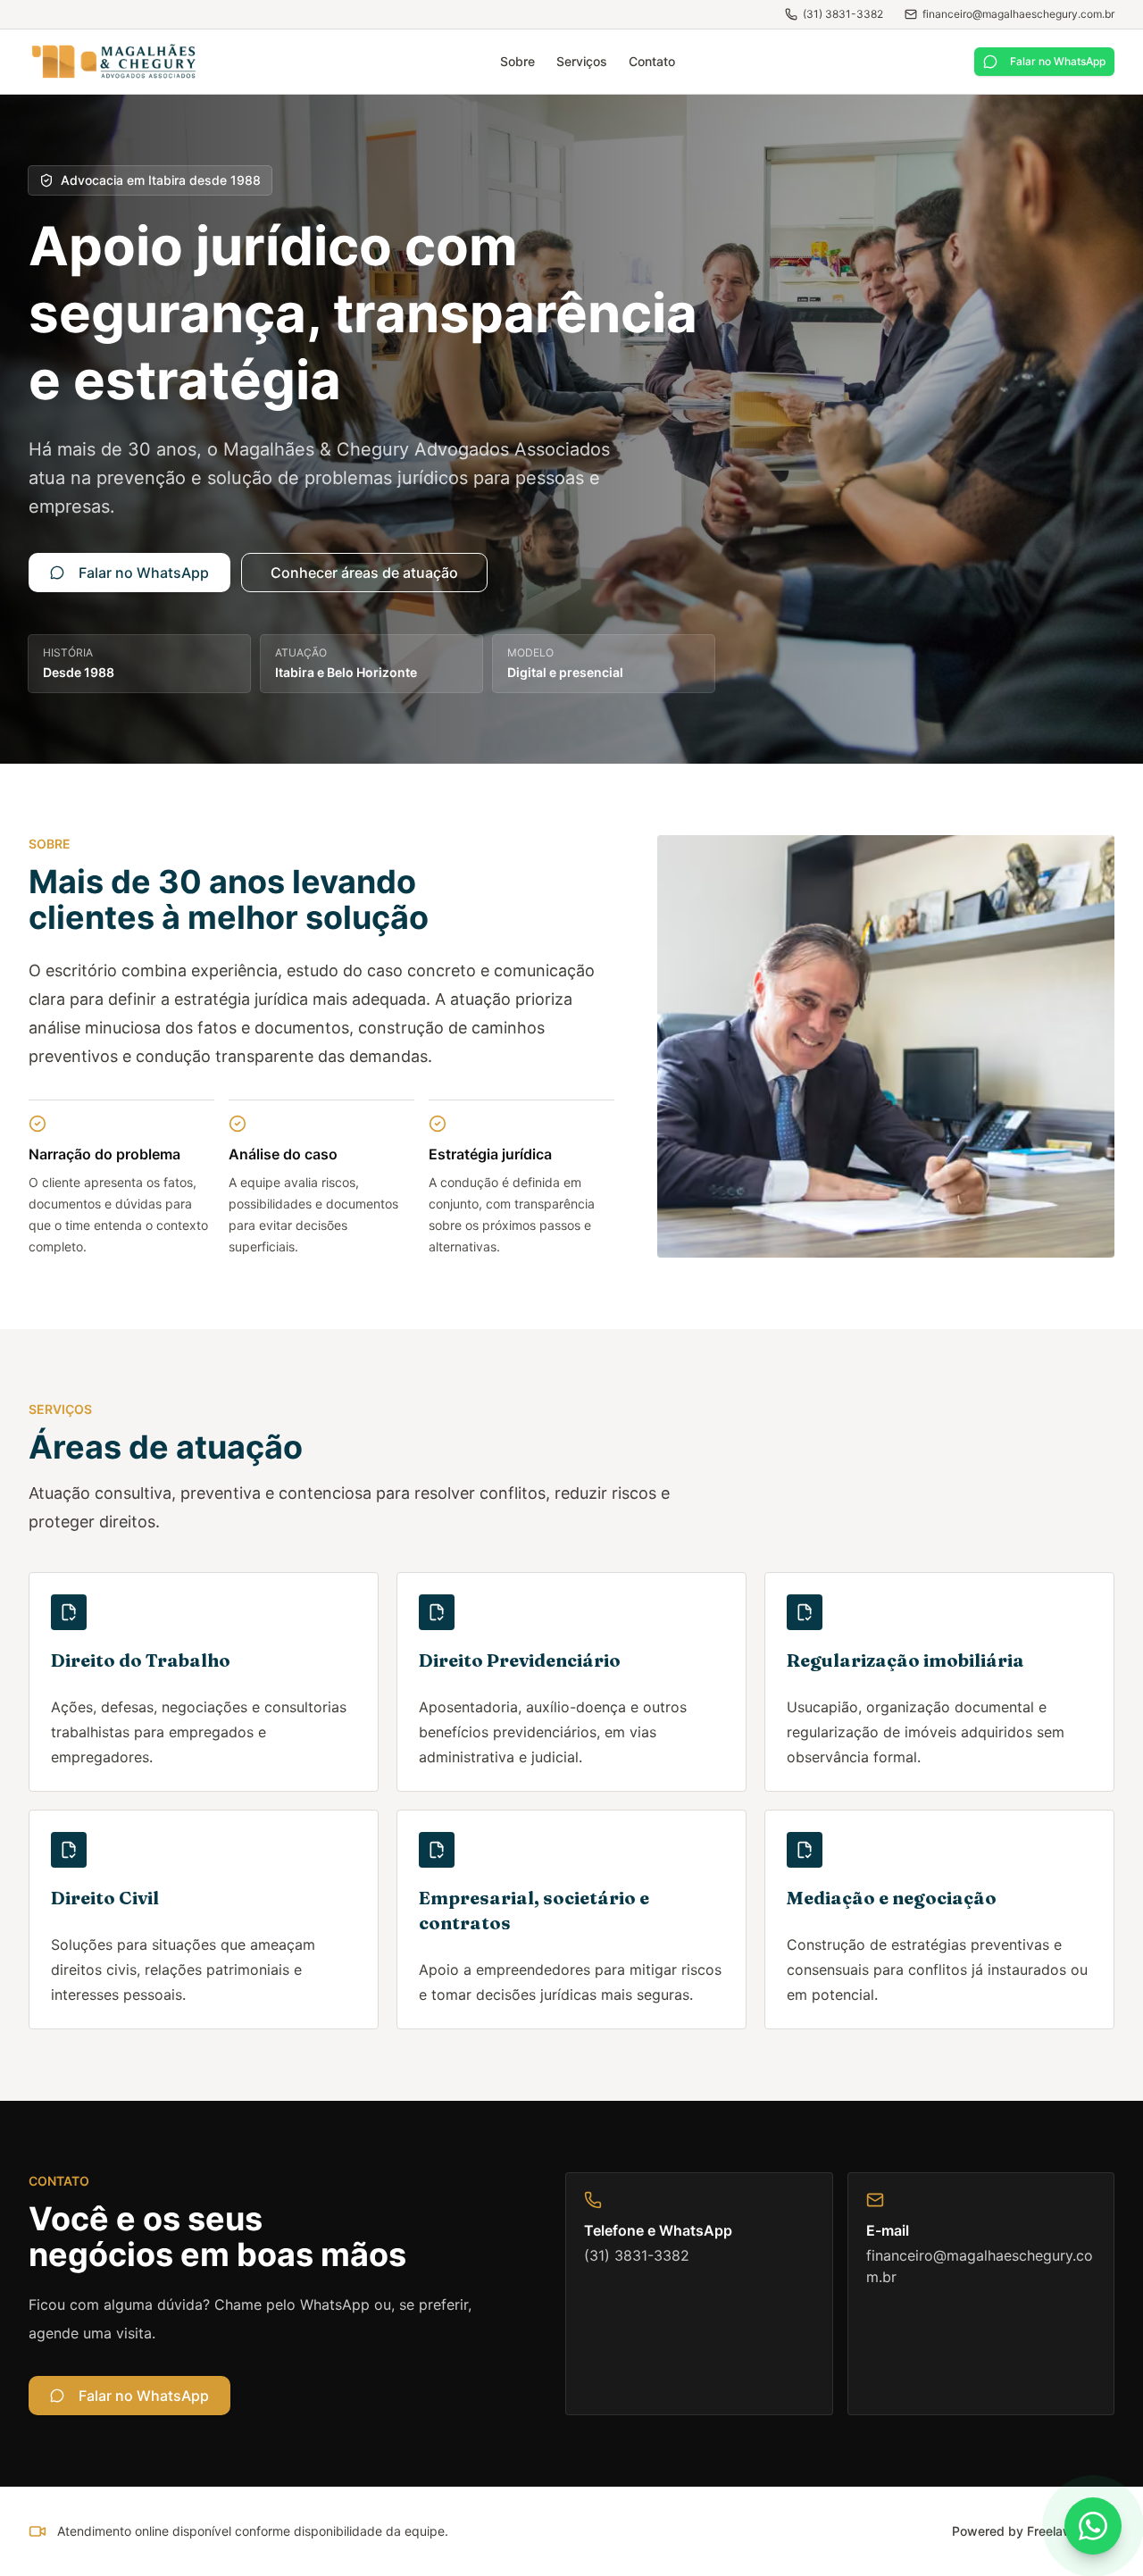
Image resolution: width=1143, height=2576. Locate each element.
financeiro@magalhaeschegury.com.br (1018, 14)
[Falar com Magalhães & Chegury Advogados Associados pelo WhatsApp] (1093, 2526)
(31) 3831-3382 (843, 14)
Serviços (582, 61)
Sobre (517, 61)
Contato (652, 61)
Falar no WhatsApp (1058, 61)
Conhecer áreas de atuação (364, 573)
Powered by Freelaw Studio (1033, 2531)
